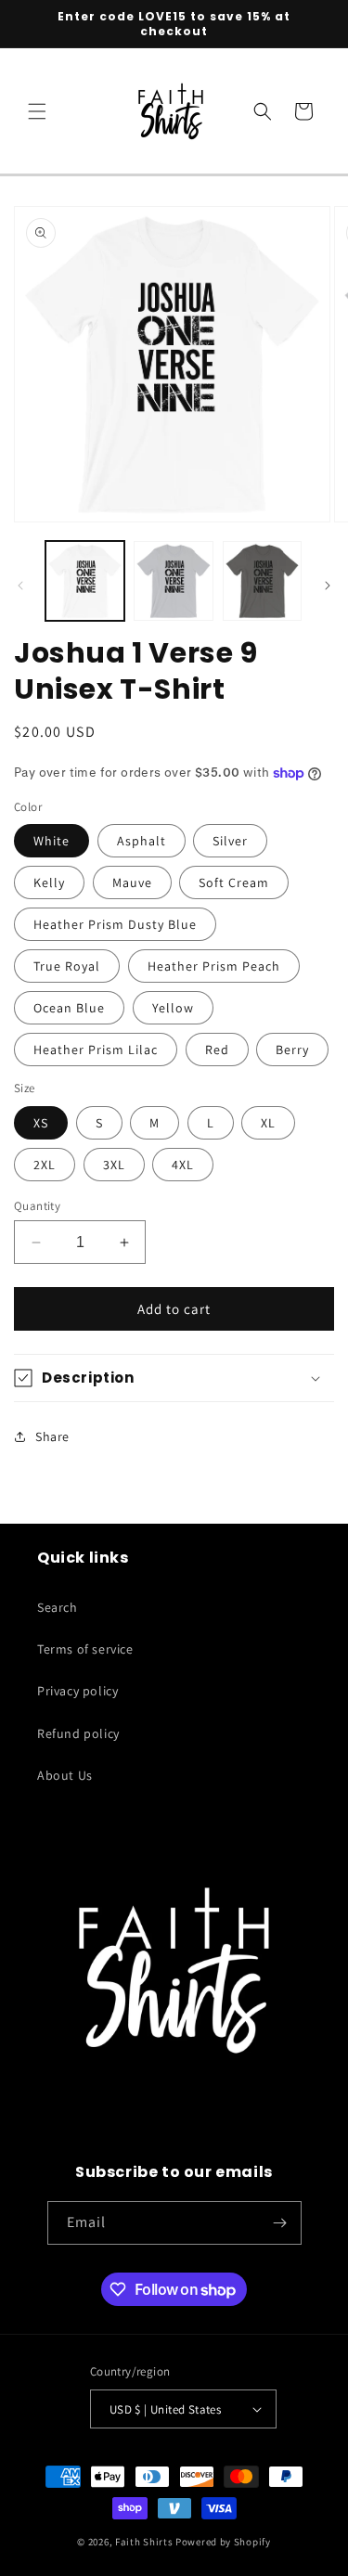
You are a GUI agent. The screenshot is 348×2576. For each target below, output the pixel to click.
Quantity (37, 1206)
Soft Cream (234, 882)
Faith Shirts (144, 2542)
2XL (45, 1165)
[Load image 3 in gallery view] (262, 580)
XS (41, 1123)
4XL (183, 1165)
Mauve (132, 882)
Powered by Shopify (223, 2542)
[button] (37, 111)
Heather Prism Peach (214, 966)
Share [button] (52, 1436)
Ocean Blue (69, 1008)
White (52, 841)
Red (217, 1050)
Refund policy (78, 1733)
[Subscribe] (280, 2223)
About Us (65, 1775)
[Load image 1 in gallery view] (85, 580)
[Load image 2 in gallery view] (173, 580)
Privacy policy (77, 1691)
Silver (230, 841)
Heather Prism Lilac (96, 1050)
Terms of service (85, 1649)
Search (58, 1607)
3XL (114, 1165)
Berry (292, 1050)
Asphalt (142, 841)
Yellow (173, 1008)
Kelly (49, 882)
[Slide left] (20, 586)
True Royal (67, 966)
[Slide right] (328, 586)
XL (268, 1123)
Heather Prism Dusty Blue (115, 924)
